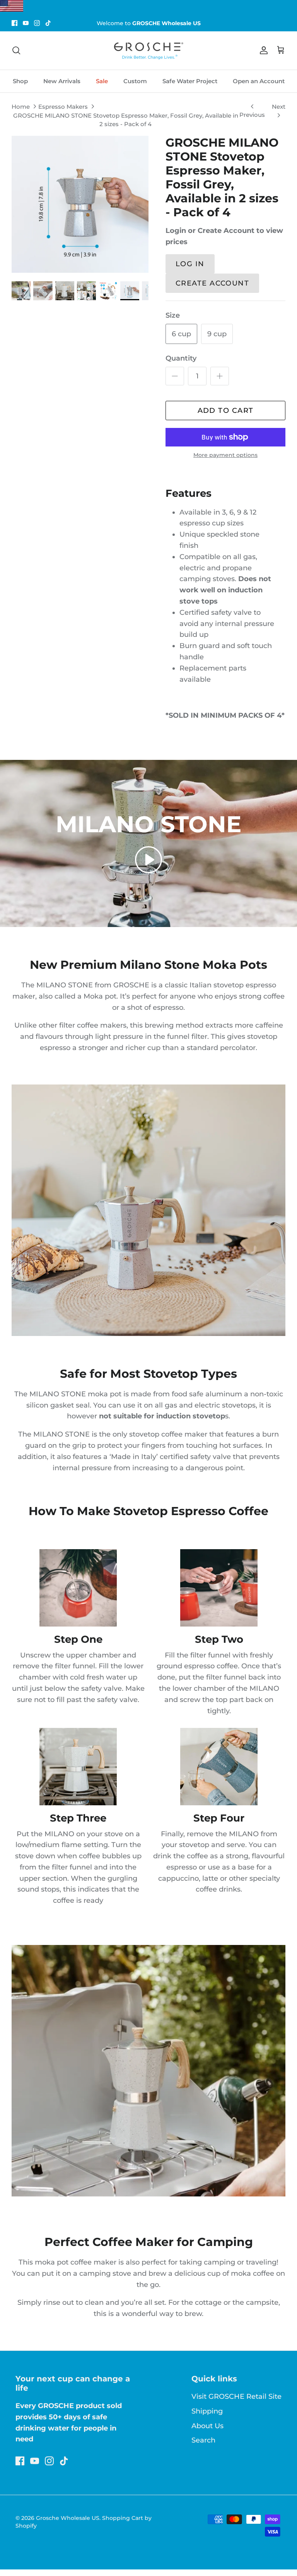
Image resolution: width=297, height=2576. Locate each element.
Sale (102, 81)
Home (21, 107)
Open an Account (259, 81)
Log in (190, 264)
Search (203, 2440)
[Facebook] (15, 23)
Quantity (181, 358)
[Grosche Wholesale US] (148, 50)
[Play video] (148, 860)
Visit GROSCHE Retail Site (236, 2396)
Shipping (207, 2411)
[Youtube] (26, 23)
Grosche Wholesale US (68, 2518)
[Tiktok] (48, 23)
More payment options (225, 455)
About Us (207, 2426)
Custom (135, 81)
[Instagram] (37, 23)
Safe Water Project (190, 81)
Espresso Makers (63, 107)
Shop (20, 81)
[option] (80, 204)
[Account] (262, 50)
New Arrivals (62, 81)
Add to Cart (226, 411)
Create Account (212, 283)
